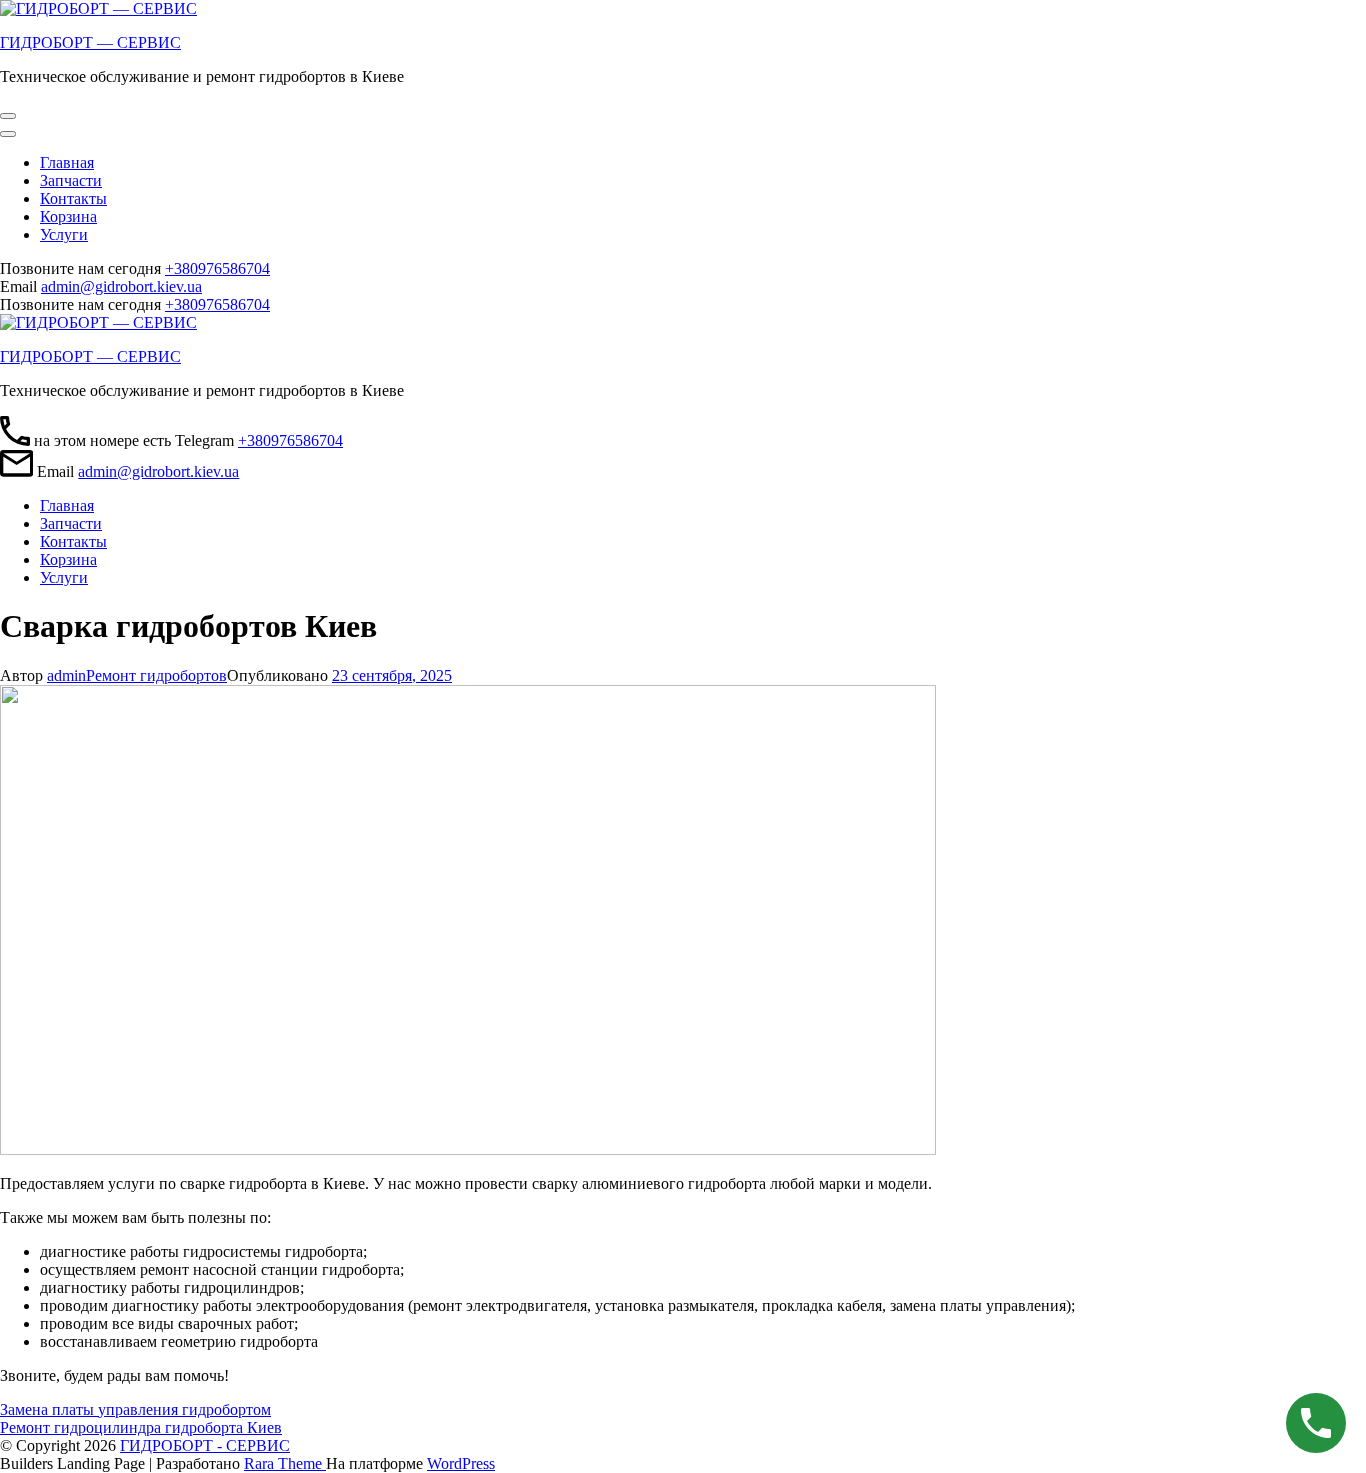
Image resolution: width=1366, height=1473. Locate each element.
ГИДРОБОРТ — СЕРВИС (90, 42)
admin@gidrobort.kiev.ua (121, 286)
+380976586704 (217, 268)
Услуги (64, 234)
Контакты (73, 198)
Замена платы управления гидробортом (135, 1409)
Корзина (68, 216)
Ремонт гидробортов (156, 675)
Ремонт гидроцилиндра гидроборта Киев (141, 1427)
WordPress (461, 1463)
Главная (67, 162)
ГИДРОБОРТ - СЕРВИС (205, 1445)
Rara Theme (285, 1463)
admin (66, 675)
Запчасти (71, 180)
